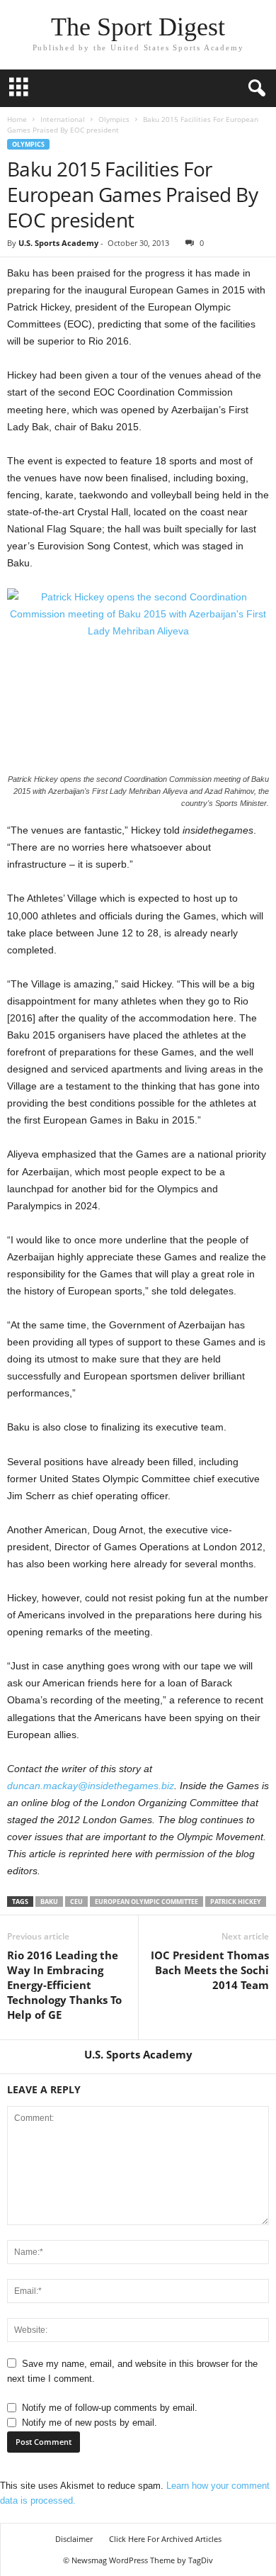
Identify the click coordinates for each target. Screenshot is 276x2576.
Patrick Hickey (236, 1902)
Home (17, 119)
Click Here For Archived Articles (165, 2539)
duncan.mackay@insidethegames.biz (91, 1786)
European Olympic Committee (146, 1902)
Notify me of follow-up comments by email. (110, 2408)
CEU (76, 1902)
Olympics (114, 119)
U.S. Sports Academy (58, 243)
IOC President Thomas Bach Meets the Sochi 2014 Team (210, 1970)
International (63, 119)
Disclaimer (74, 2539)
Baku (49, 1902)
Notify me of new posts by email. (90, 2423)
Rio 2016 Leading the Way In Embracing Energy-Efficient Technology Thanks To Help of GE (64, 1985)
